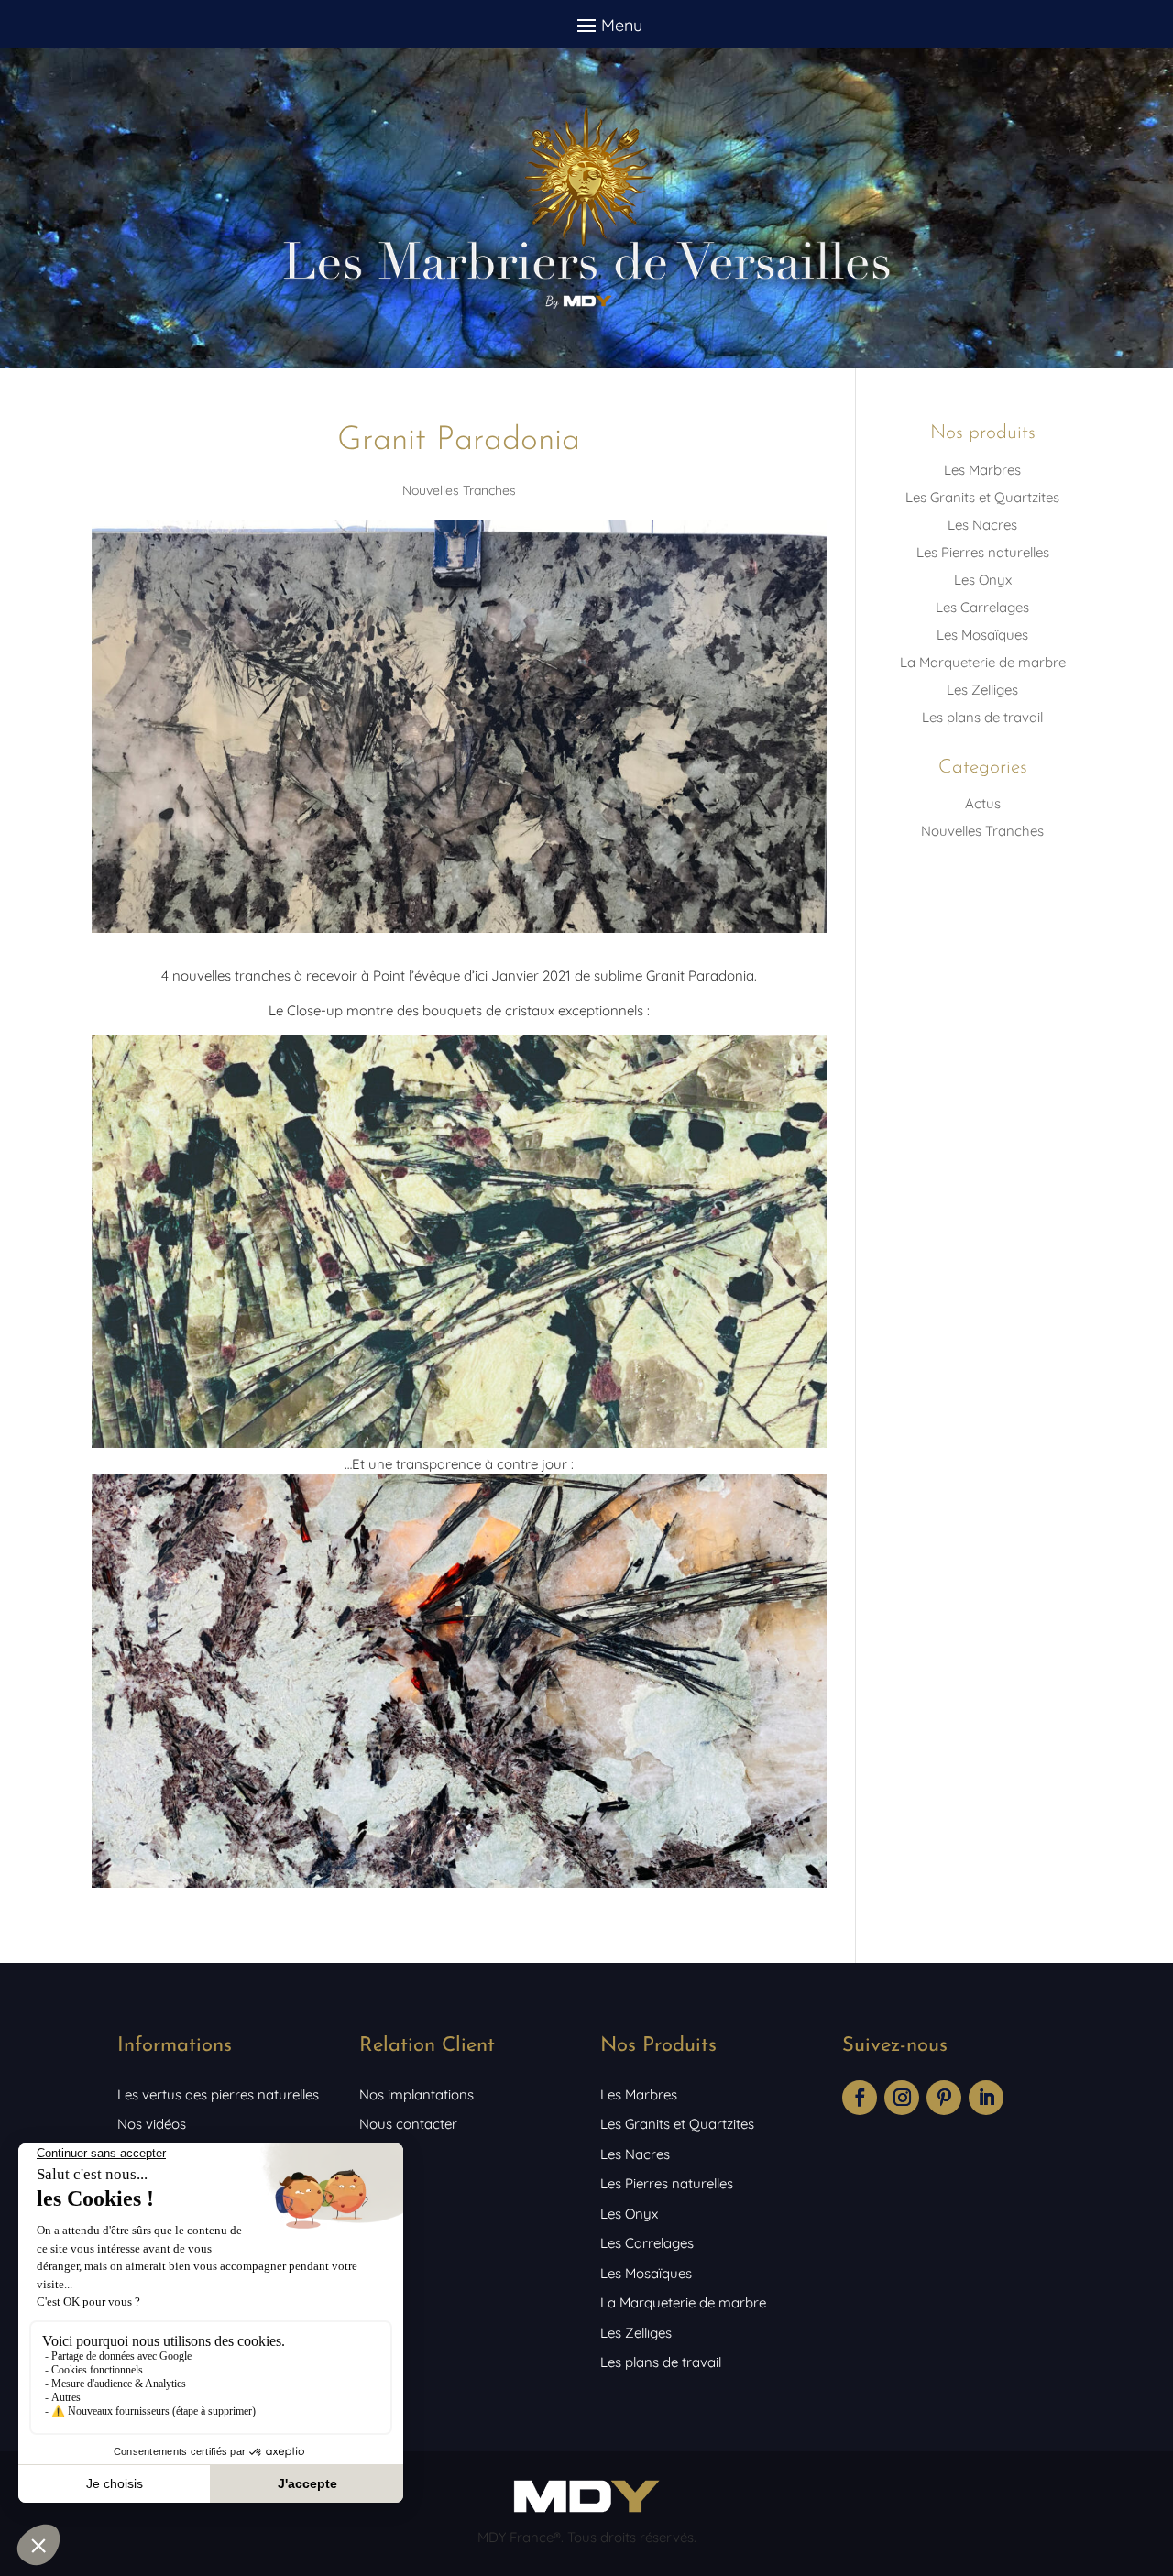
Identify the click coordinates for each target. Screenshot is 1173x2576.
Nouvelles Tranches (459, 490)
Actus (983, 803)
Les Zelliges (982, 690)
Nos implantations (417, 2094)
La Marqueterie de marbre (983, 662)
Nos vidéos (152, 2124)
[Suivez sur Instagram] (902, 2098)
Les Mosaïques (982, 635)
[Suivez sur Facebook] (860, 2098)
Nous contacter (408, 2124)
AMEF (377, 2154)
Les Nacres (982, 525)
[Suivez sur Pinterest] (944, 2098)
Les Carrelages (982, 607)
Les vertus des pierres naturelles (218, 2094)
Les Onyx (983, 580)
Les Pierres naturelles (983, 552)
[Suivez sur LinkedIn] (986, 2098)
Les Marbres (982, 470)
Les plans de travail (982, 717)
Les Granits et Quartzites (982, 497)
